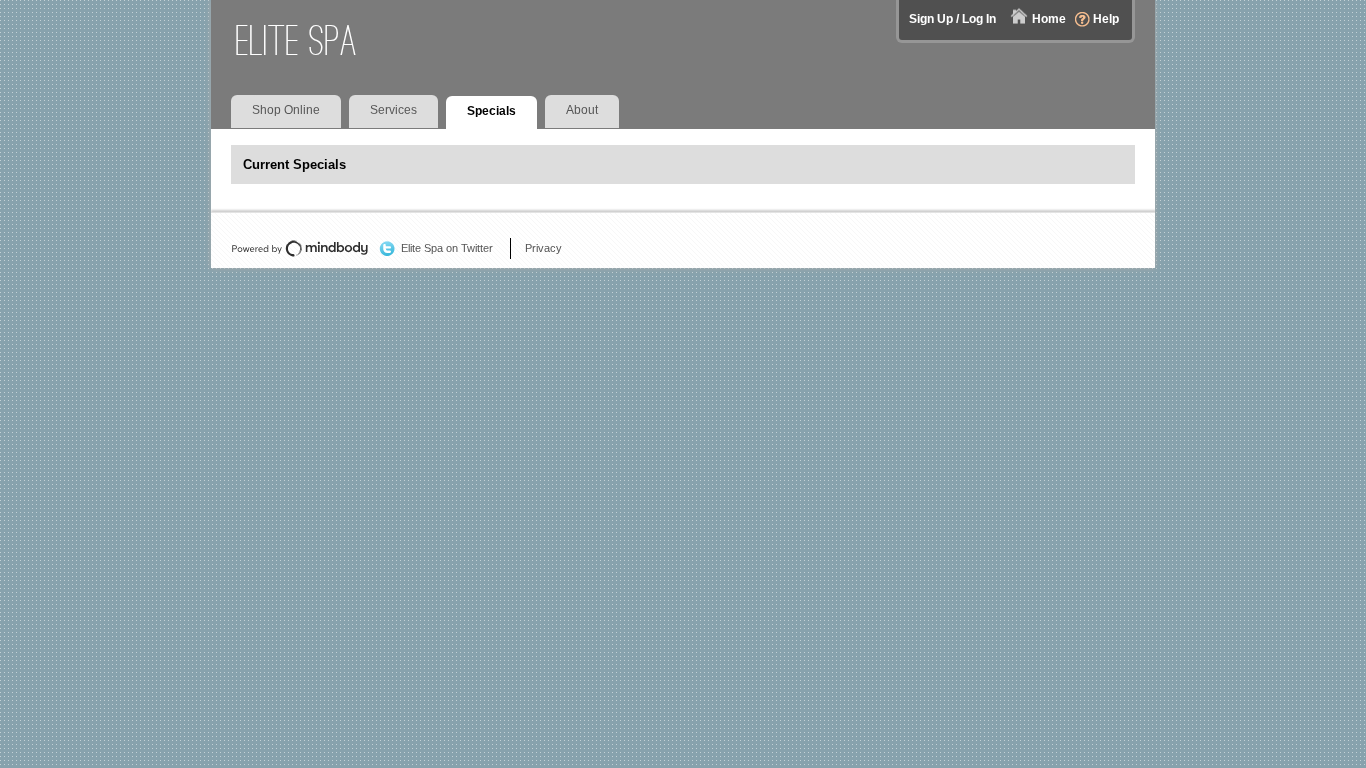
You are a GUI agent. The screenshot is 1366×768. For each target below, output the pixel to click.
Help (1106, 19)
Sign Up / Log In (952, 19)
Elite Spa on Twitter (447, 248)
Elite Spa (297, 40)
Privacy (543, 248)
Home (1049, 19)
